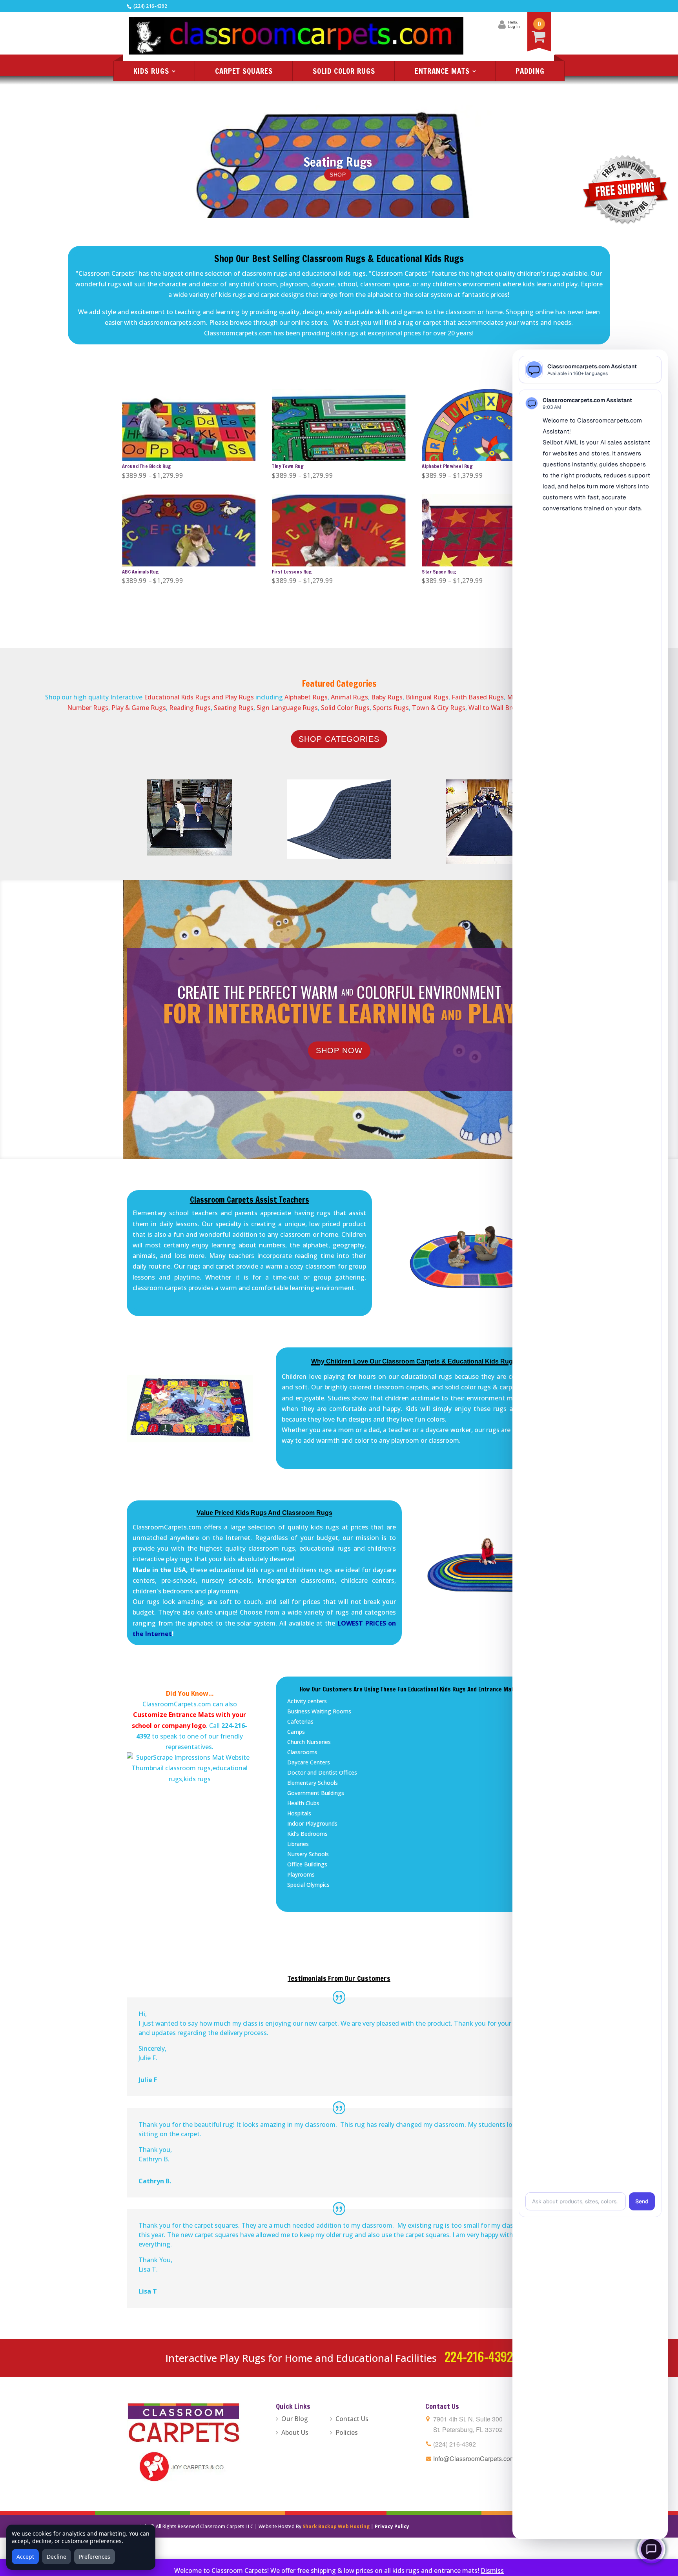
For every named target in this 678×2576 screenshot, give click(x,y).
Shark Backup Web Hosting (336, 2526)
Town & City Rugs (439, 708)
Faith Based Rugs (478, 697)
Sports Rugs (391, 708)
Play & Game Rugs (139, 708)
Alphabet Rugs (306, 697)
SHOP (338, 174)
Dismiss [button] (492, 2571)
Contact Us (352, 2419)
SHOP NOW (339, 1050)
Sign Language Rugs (287, 708)
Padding (530, 71)
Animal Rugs (349, 697)
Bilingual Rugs (427, 697)
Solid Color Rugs (344, 71)
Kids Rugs (151, 71)
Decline (56, 2557)
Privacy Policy (392, 2526)
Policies (347, 2432)
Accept (25, 2557)
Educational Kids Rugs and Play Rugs (198, 697)
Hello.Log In (514, 24)
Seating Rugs (338, 162)
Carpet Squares (244, 71)
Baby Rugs (387, 697)
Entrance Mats (442, 71)
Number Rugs (88, 708)
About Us (295, 2432)
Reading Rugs (190, 708)
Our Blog (295, 2419)
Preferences (95, 2557)
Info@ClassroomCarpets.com (474, 2459)
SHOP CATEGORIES (339, 739)
